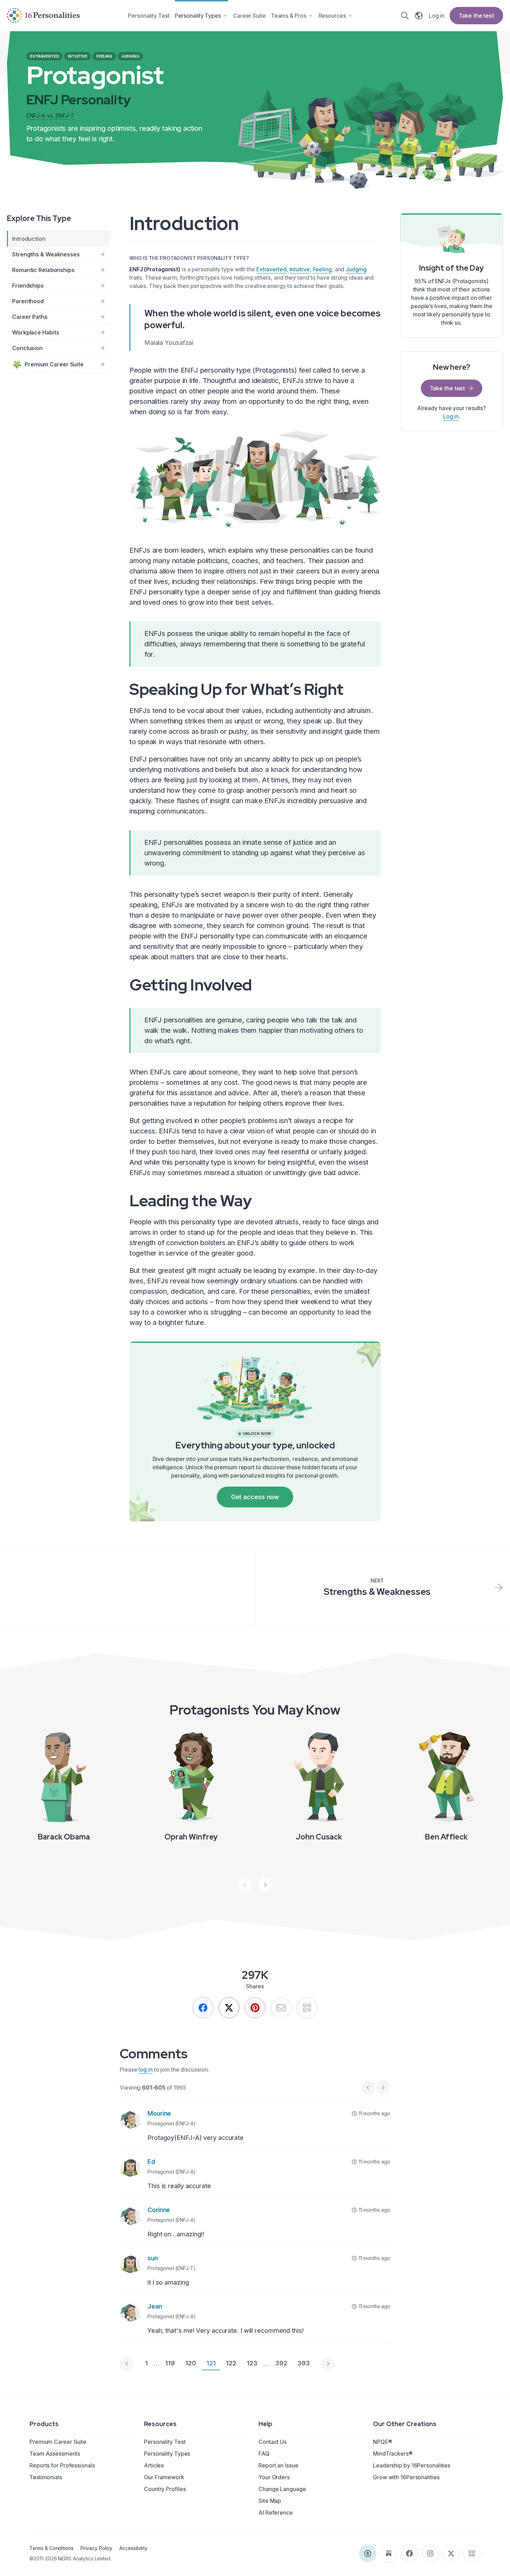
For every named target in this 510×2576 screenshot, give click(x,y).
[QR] (307, 2008)
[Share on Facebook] (203, 2008)
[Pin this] (255, 2008)
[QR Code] (472, 2553)
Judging (356, 269)
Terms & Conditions (52, 2548)
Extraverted (271, 269)
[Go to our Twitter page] (451, 2553)
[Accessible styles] (368, 2553)
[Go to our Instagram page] (430, 2553)
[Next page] (328, 2364)
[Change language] (419, 16)
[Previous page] (127, 2364)
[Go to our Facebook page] (409, 2553)
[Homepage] (43, 15)
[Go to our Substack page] (389, 2553)
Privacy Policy (96, 2548)
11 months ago (375, 2113)
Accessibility (133, 2548)
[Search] (405, 16)
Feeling (322, 269)
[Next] (265, 1885)
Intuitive (300, 269)
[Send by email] (281, 2008)
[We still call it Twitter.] (229, 2008)
